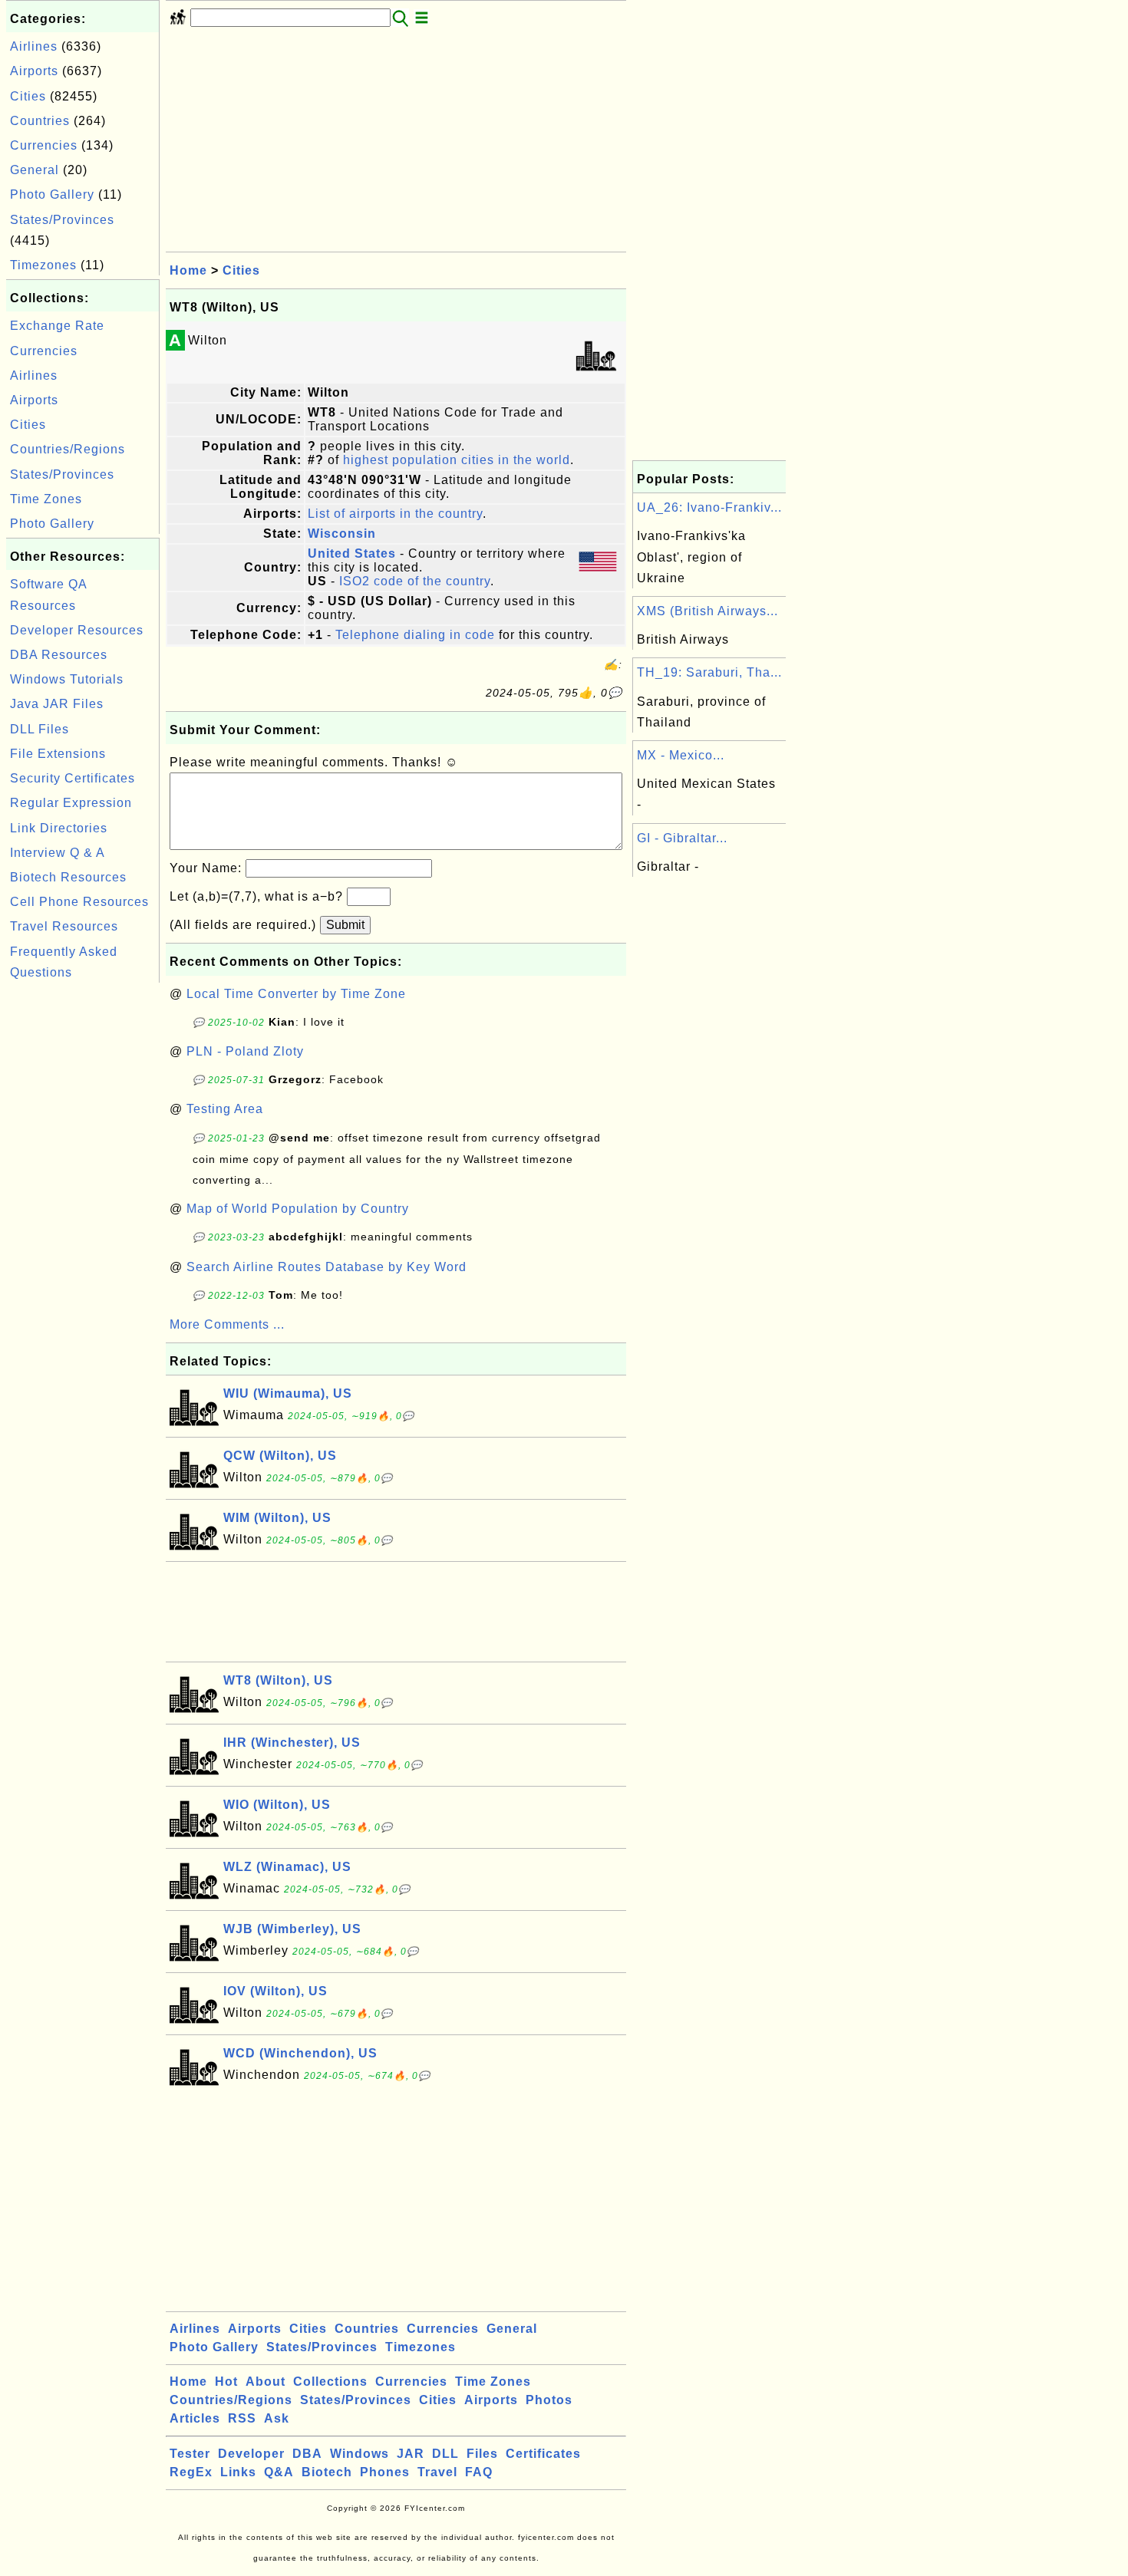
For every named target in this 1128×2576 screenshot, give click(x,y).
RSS (242, 2418)
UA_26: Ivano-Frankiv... (709, 507)
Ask (277, 2418)
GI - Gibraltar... (682, 838)
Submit (345, 925)
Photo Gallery (52, 194)
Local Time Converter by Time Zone (296, 994)
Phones (385, 2472)
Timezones (43, 265)
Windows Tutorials (67, 679)
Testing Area (225, 1109)
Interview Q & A (58, 853)
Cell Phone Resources (79, 902)
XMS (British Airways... (707, 611)
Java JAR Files (57, 704)
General (35, 170)
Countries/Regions (68, 449)
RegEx (191, 2472)
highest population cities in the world (457, 460)
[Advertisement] (83, 1217)
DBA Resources (59, 655)
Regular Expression (71, 803)
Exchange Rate (57, 326)
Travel (437, 2472)
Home (188, 270)
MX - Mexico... (681, 755)
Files (482, 2454)
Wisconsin (342, 534)
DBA (307, 2454)
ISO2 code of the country (415, 581)
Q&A (279, 2472)
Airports (34, 71)
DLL (445, 2454)
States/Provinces (62, 220)
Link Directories (59, 828)
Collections (330, 2382)
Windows (360, 2454)
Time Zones (46, 499)
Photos (549, 2400)
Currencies (44, 145)
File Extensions (58, 754)
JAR (411, 2454)
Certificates (543, 2454)
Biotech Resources (68, 877)
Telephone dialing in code (415, 635)
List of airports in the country (395, 514)
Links (238, 2472)
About (266, 2382)
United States (352, 553)
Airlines (34, 46)
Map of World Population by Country (298, 1209)
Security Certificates (73, 778)
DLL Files (40, 729)
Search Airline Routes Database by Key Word (327, 1267)
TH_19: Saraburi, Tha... (709, 672)
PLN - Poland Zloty (245, 1051)
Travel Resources (64, 926)
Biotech (327, 2472)
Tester (190, 2454)
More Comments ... (227, 1324)
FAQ (479, 2472)
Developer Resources (77, 630)
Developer (251, 2454)
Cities (28, 96)
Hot (226, 2382)
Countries (40, 121)
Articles (195, 2418)
